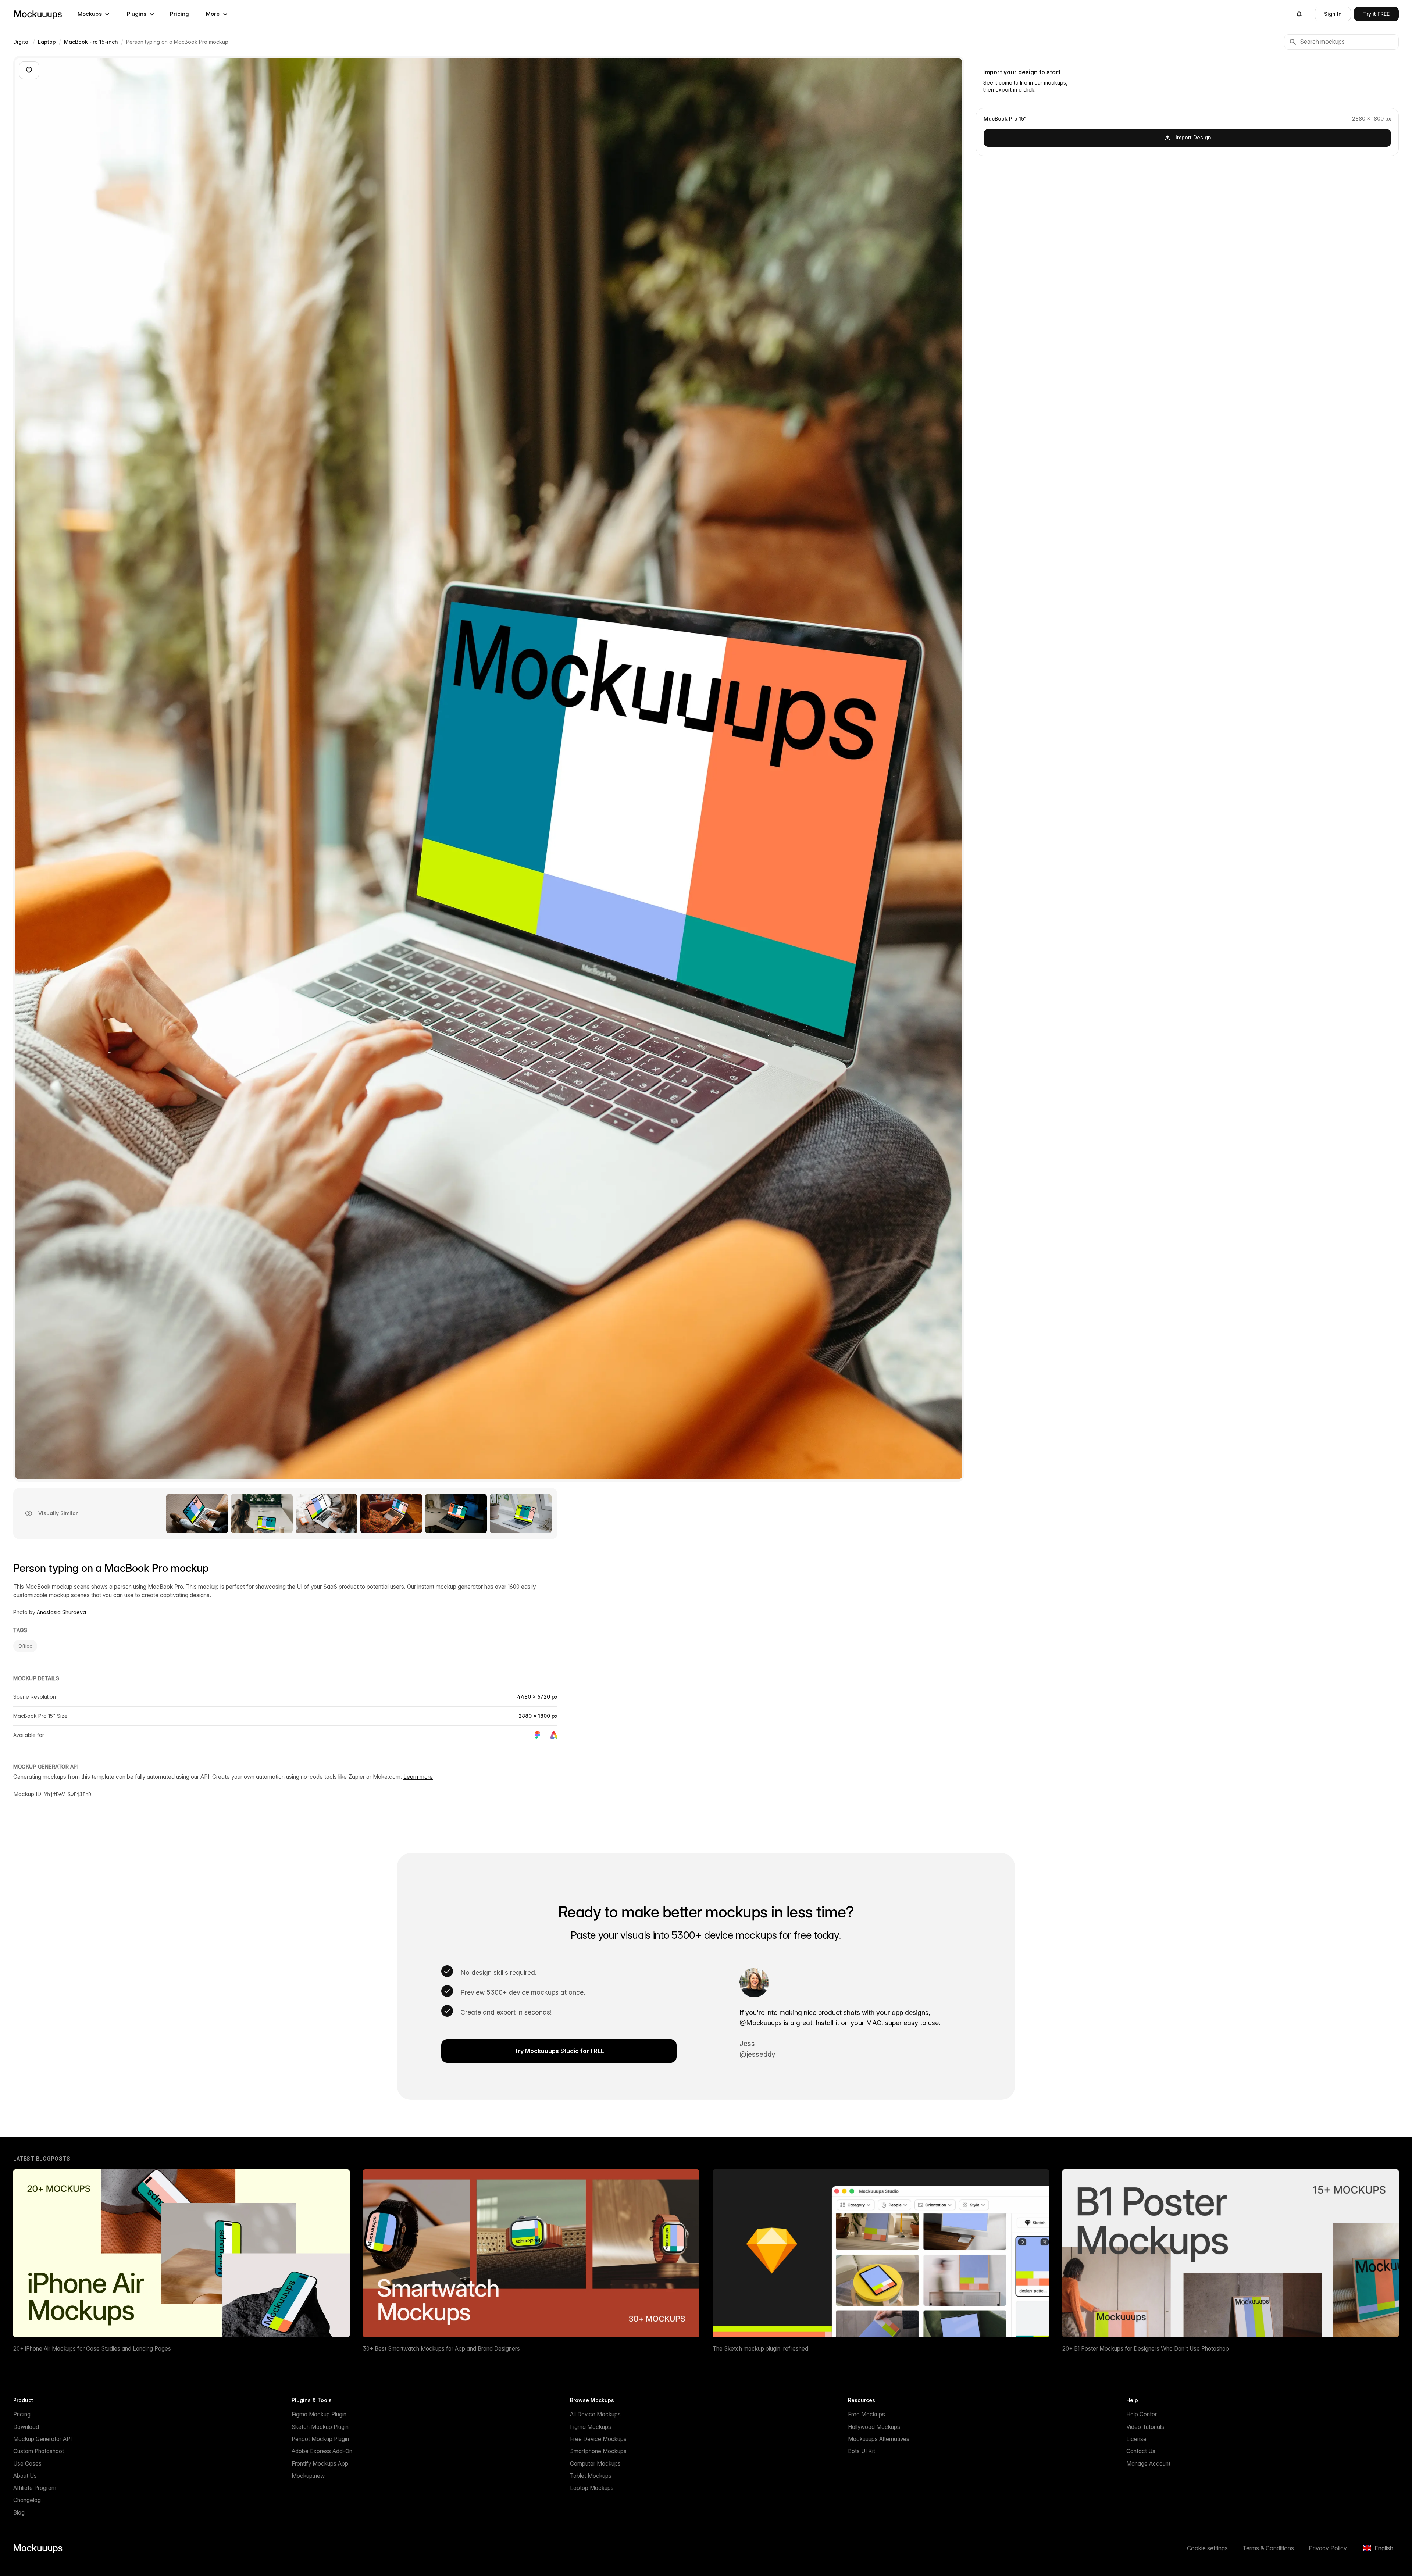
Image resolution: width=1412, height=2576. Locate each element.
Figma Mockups (591, 2427)
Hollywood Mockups (874, 2427)
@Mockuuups (761, 2023)
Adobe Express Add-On (322, 2451)
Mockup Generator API (42, 2439)
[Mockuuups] (38, 14)
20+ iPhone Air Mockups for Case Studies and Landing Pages (92, 2349)
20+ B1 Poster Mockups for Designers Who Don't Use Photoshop (1146, 2349)
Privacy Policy (1328, 2548)
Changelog (27, 2500)
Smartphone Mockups (598, 2451)
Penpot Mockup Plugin (320, 2439)
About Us (25, 2476)
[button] (94, 14)
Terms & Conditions (1268, 2548)
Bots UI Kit (862, 2451)
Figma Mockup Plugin (319, 2414)
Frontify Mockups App (320, 2464)
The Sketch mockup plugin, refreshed (760, 2349)
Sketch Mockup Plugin (320, 2427)
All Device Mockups (595, 2414)
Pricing (179, 14)
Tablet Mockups (591, 2476)
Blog (19, 2513)
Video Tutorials (1145, 2427)
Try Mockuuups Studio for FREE (559, 2051)
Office (25, 1646)
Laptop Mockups (592, 2488)
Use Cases (27, 2464)
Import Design (1193, 137)
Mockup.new (308, 2476)
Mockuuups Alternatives (879, 2439)
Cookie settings (1207, 2548)
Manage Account (1148, 2464)
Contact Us (1141, 2451)
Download (26, 2427)
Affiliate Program (35, 2488)
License (1136, 2439)
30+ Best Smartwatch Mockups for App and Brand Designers (441, 2349)
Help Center (1142, 2414)
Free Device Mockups (598, 2439)
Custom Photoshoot (39, 2451)
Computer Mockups (595, 2464)
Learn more (418, 1777)
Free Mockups (867, 2414)
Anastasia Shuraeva (61, 1612)
